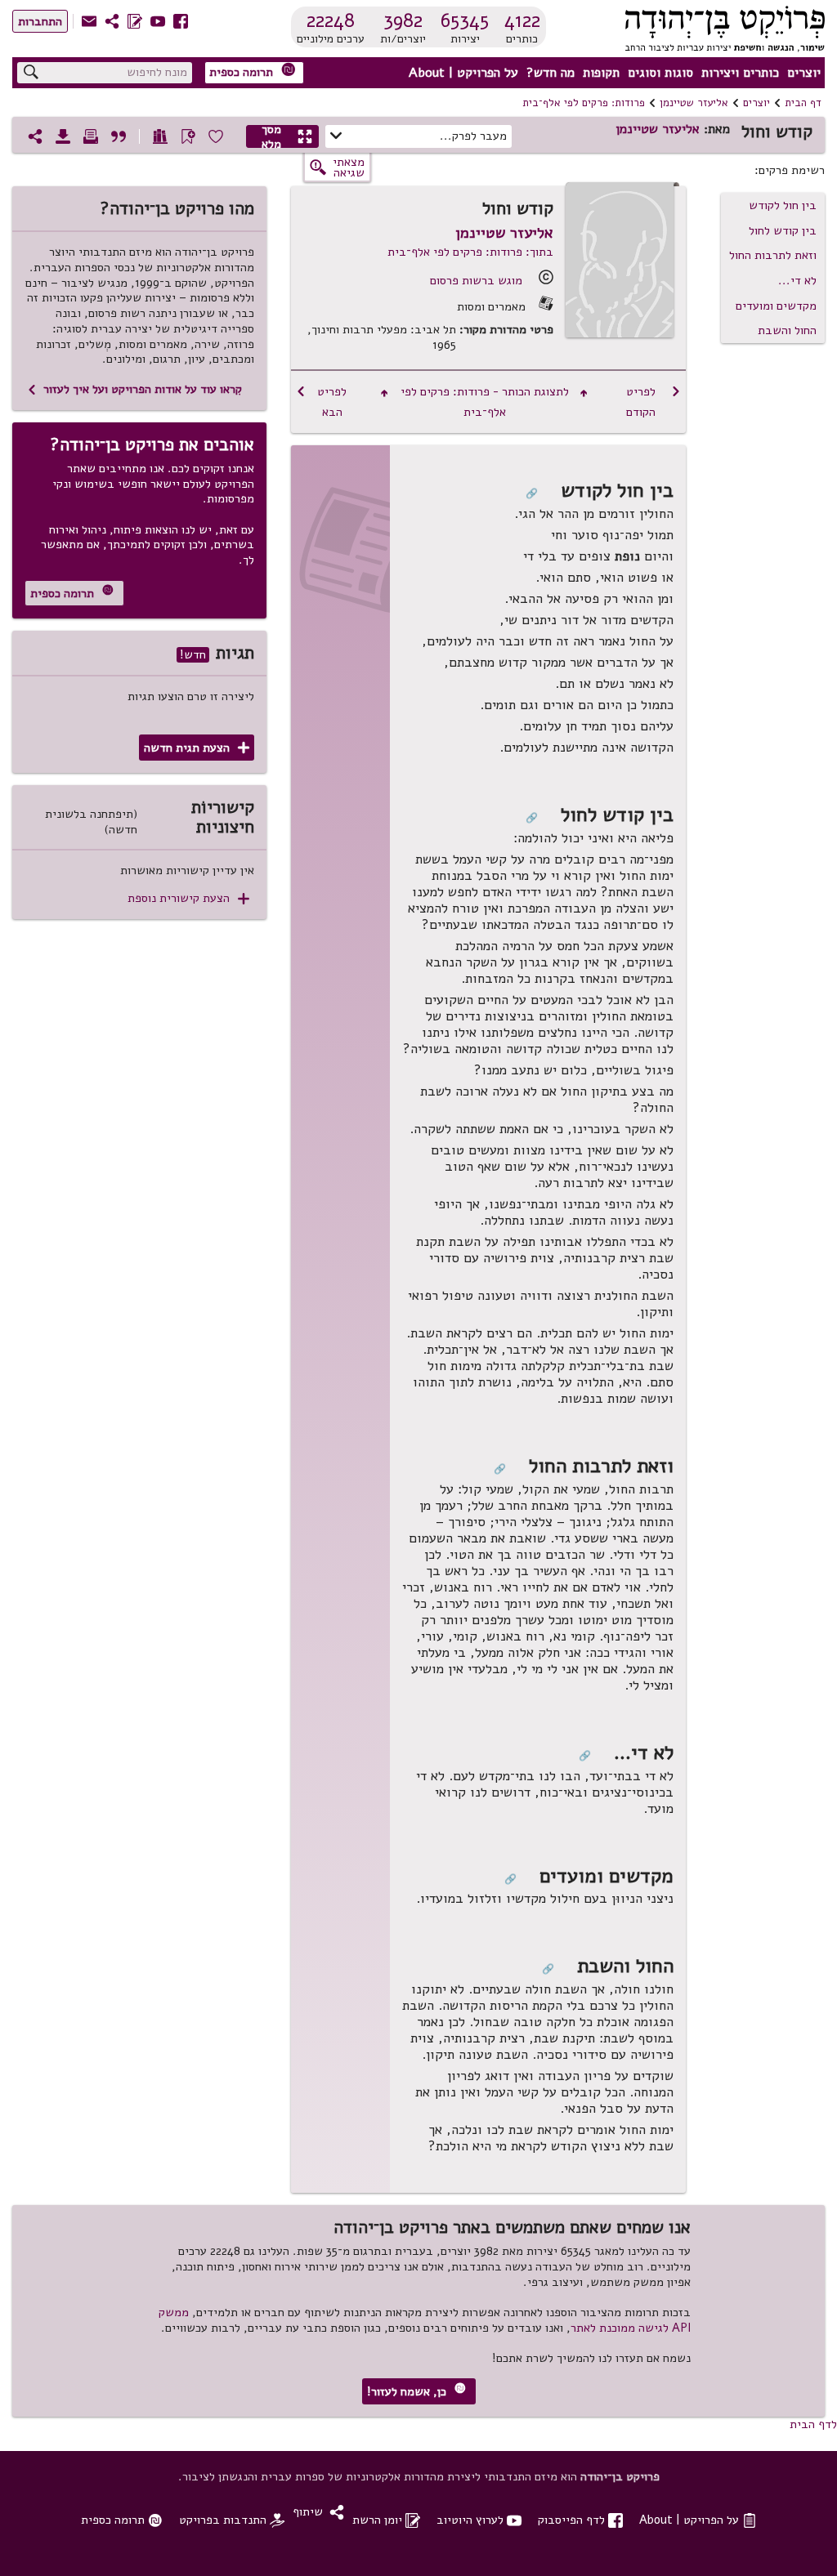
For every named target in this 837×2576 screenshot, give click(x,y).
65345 (465, 20)
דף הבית (803, 103)
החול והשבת (787, 330)
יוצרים (804, 73)
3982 (403, 20)
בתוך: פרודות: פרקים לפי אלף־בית (470, 252)
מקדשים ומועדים (776, 306)
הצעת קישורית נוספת (188, 898)
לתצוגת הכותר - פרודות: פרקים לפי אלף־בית (484, 402)
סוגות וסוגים (660, 73)
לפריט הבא (321, 402)
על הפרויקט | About (463, 73)
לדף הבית (813, 2424)
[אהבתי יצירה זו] (216, 136)
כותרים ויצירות (740, 73)
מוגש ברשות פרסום (476, 280)
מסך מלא (287, 136)
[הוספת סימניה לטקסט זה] (188, 136)
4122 (522, 20)
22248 (331, 20)
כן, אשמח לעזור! (416, 2391)
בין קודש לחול (783, 230)
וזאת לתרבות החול (773, 255)
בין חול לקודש (783, 205)
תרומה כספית (253, 71)
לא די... (797, 280)
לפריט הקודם (653, 402)
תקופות (601, 73)
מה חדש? (551, 73)
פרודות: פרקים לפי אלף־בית (584, 103)
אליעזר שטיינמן (694, 103)
